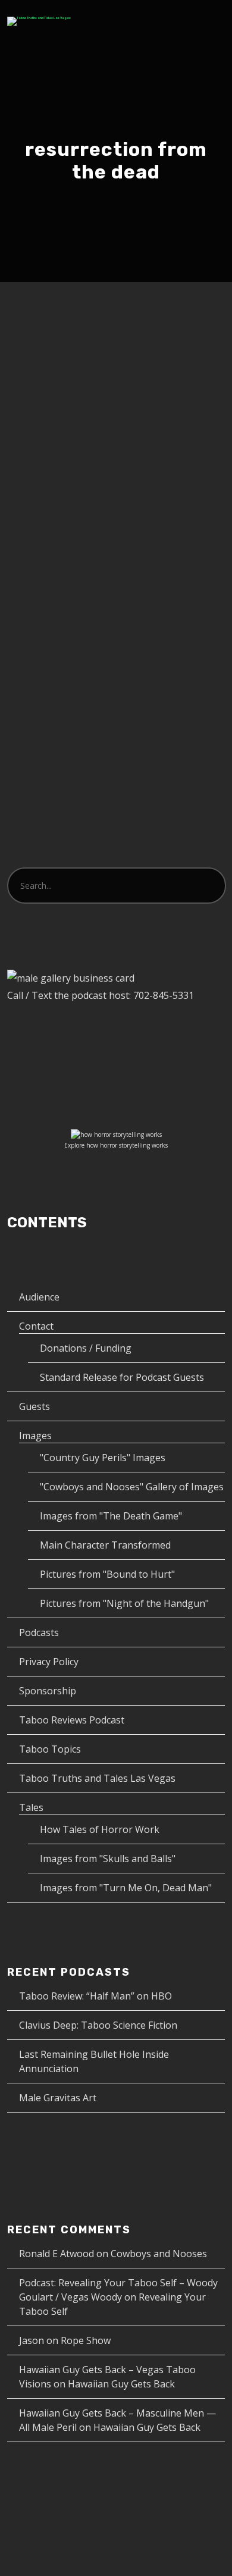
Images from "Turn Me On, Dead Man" (126, 1888)
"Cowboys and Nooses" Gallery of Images (132, 1487)
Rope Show (86, 2340)
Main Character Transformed (105, 1545)
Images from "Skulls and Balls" (108, 1859)
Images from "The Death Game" (111, 1516)
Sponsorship (48, 1691)
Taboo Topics (50, 1749)
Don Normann (81, 420)
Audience (39, 1297)
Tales (31, 1807)
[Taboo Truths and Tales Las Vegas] (39, 21)
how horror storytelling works (127, 1145)
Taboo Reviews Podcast (72, 1720)
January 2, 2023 (61, 407)
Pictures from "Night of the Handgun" (124, 1603)
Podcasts (39, 1632)
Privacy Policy (49, 1662)
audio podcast (162, 420)
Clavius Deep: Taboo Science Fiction (98, 2025)
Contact (36, 1326)
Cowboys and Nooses (159, 2254)
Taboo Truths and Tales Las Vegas (97, 1778)
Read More (52, 634)
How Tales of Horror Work (100, 1829)
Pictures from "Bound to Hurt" (107, 1574)
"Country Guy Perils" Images (103, 1458)
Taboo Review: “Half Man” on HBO (95, 1996)
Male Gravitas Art (58, 2098)
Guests (35, 1406)
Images (35, 1436)
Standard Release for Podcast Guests (122, 1377)
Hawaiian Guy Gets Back (121, 2384)
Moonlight (66, 383)
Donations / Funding (86, 1348)
